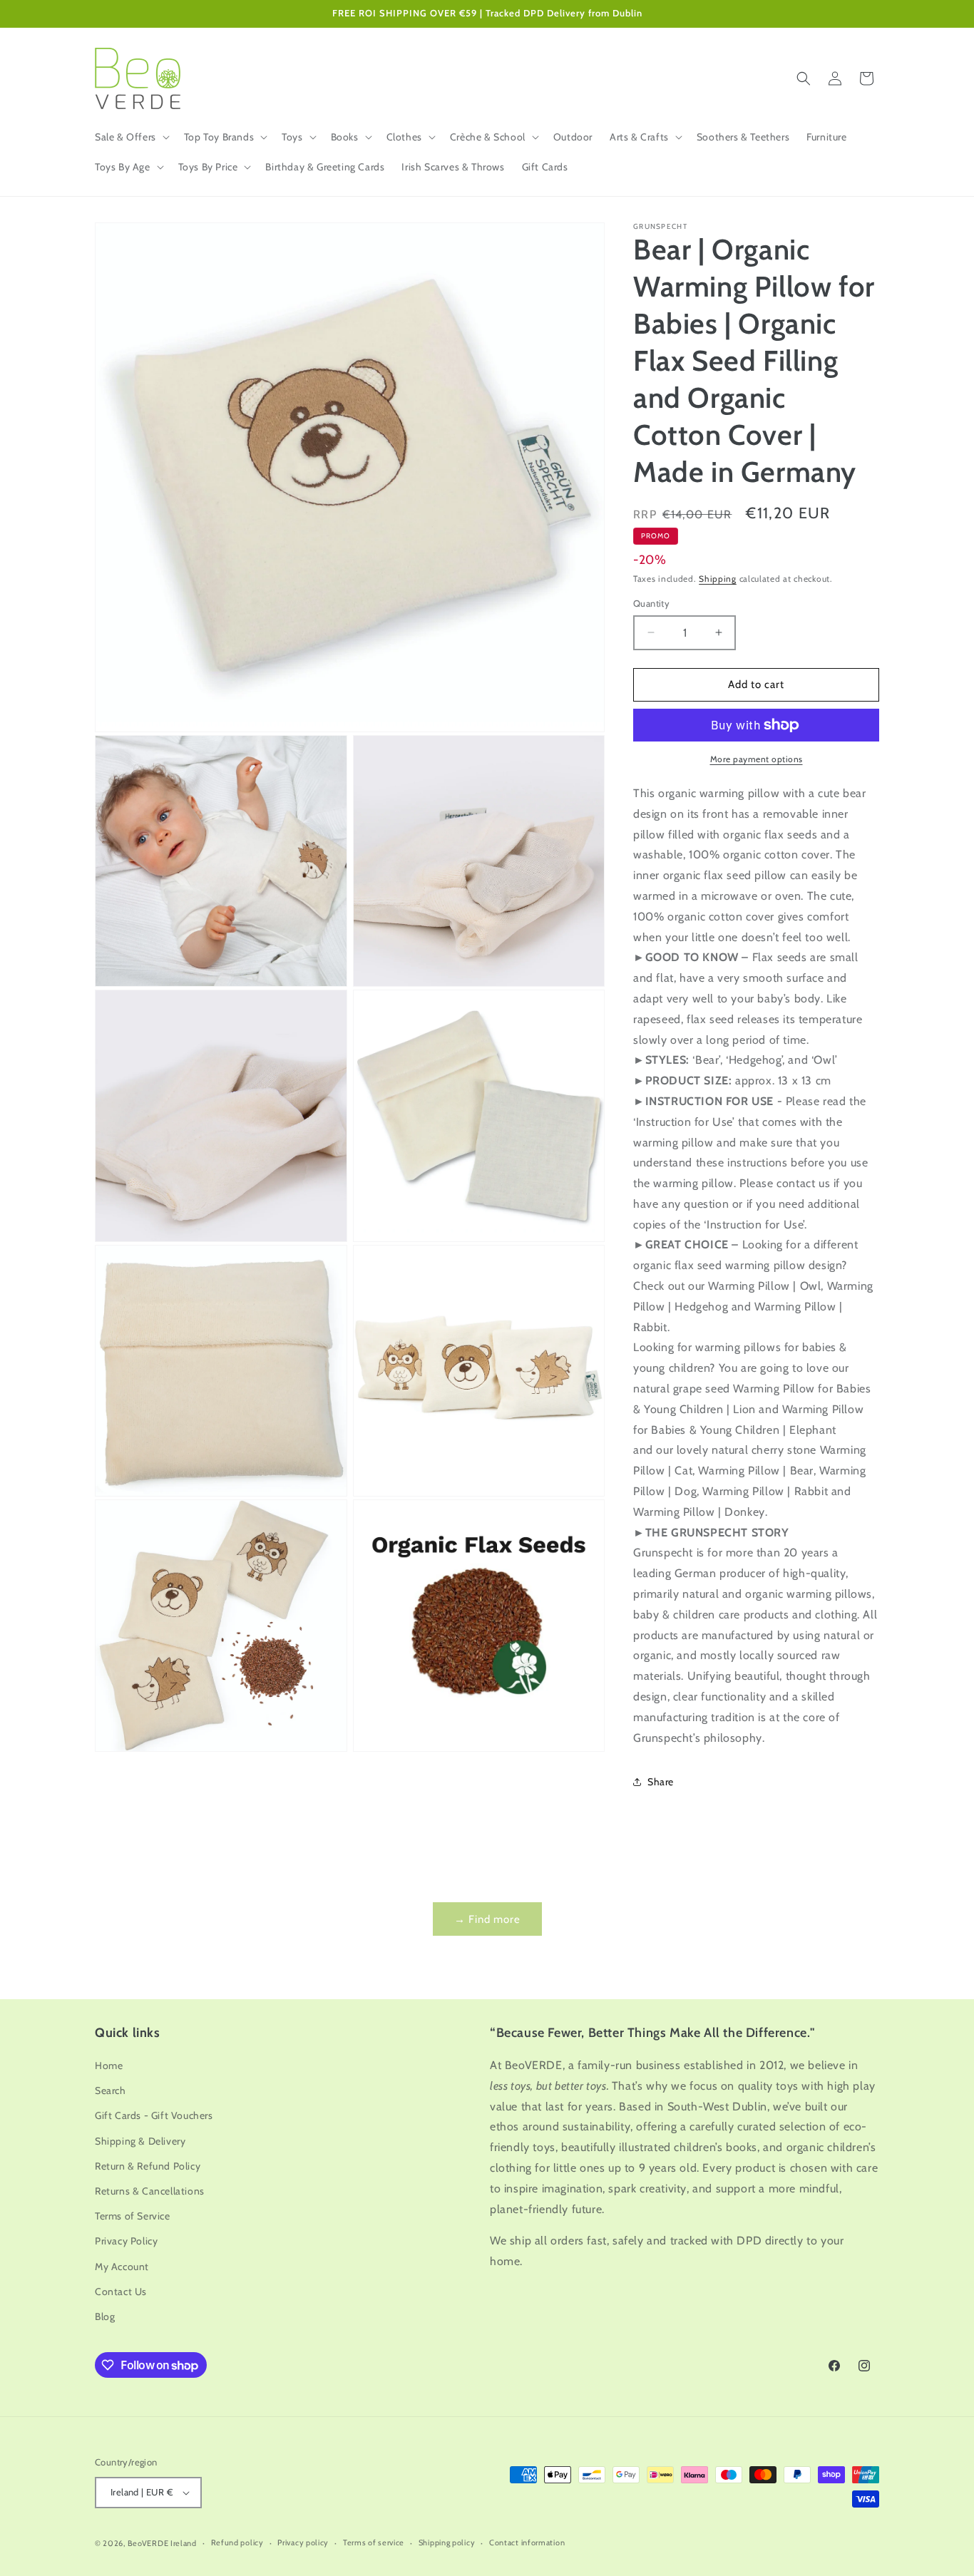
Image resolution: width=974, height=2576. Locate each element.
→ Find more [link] (487, 1919)
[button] (131, 137)
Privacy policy (303, 2542)
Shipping (718, 579)
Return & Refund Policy (148, 2166)
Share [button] (661, 1782)
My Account (122, 2267)
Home (109, 2066)
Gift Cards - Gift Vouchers (154, 2115)
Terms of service (374, 2542)
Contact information (527, 2542)
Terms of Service (133, 2216)
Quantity (651, 603)
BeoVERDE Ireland (162, 2543)
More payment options (757, 759)
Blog (105, 2316)
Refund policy (237, 2542)
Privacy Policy (126, 2241)
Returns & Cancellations (150, 2191)
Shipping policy (447, 2542)
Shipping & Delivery (140, 2141)
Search (111, 2090)
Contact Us (121, 2292)
